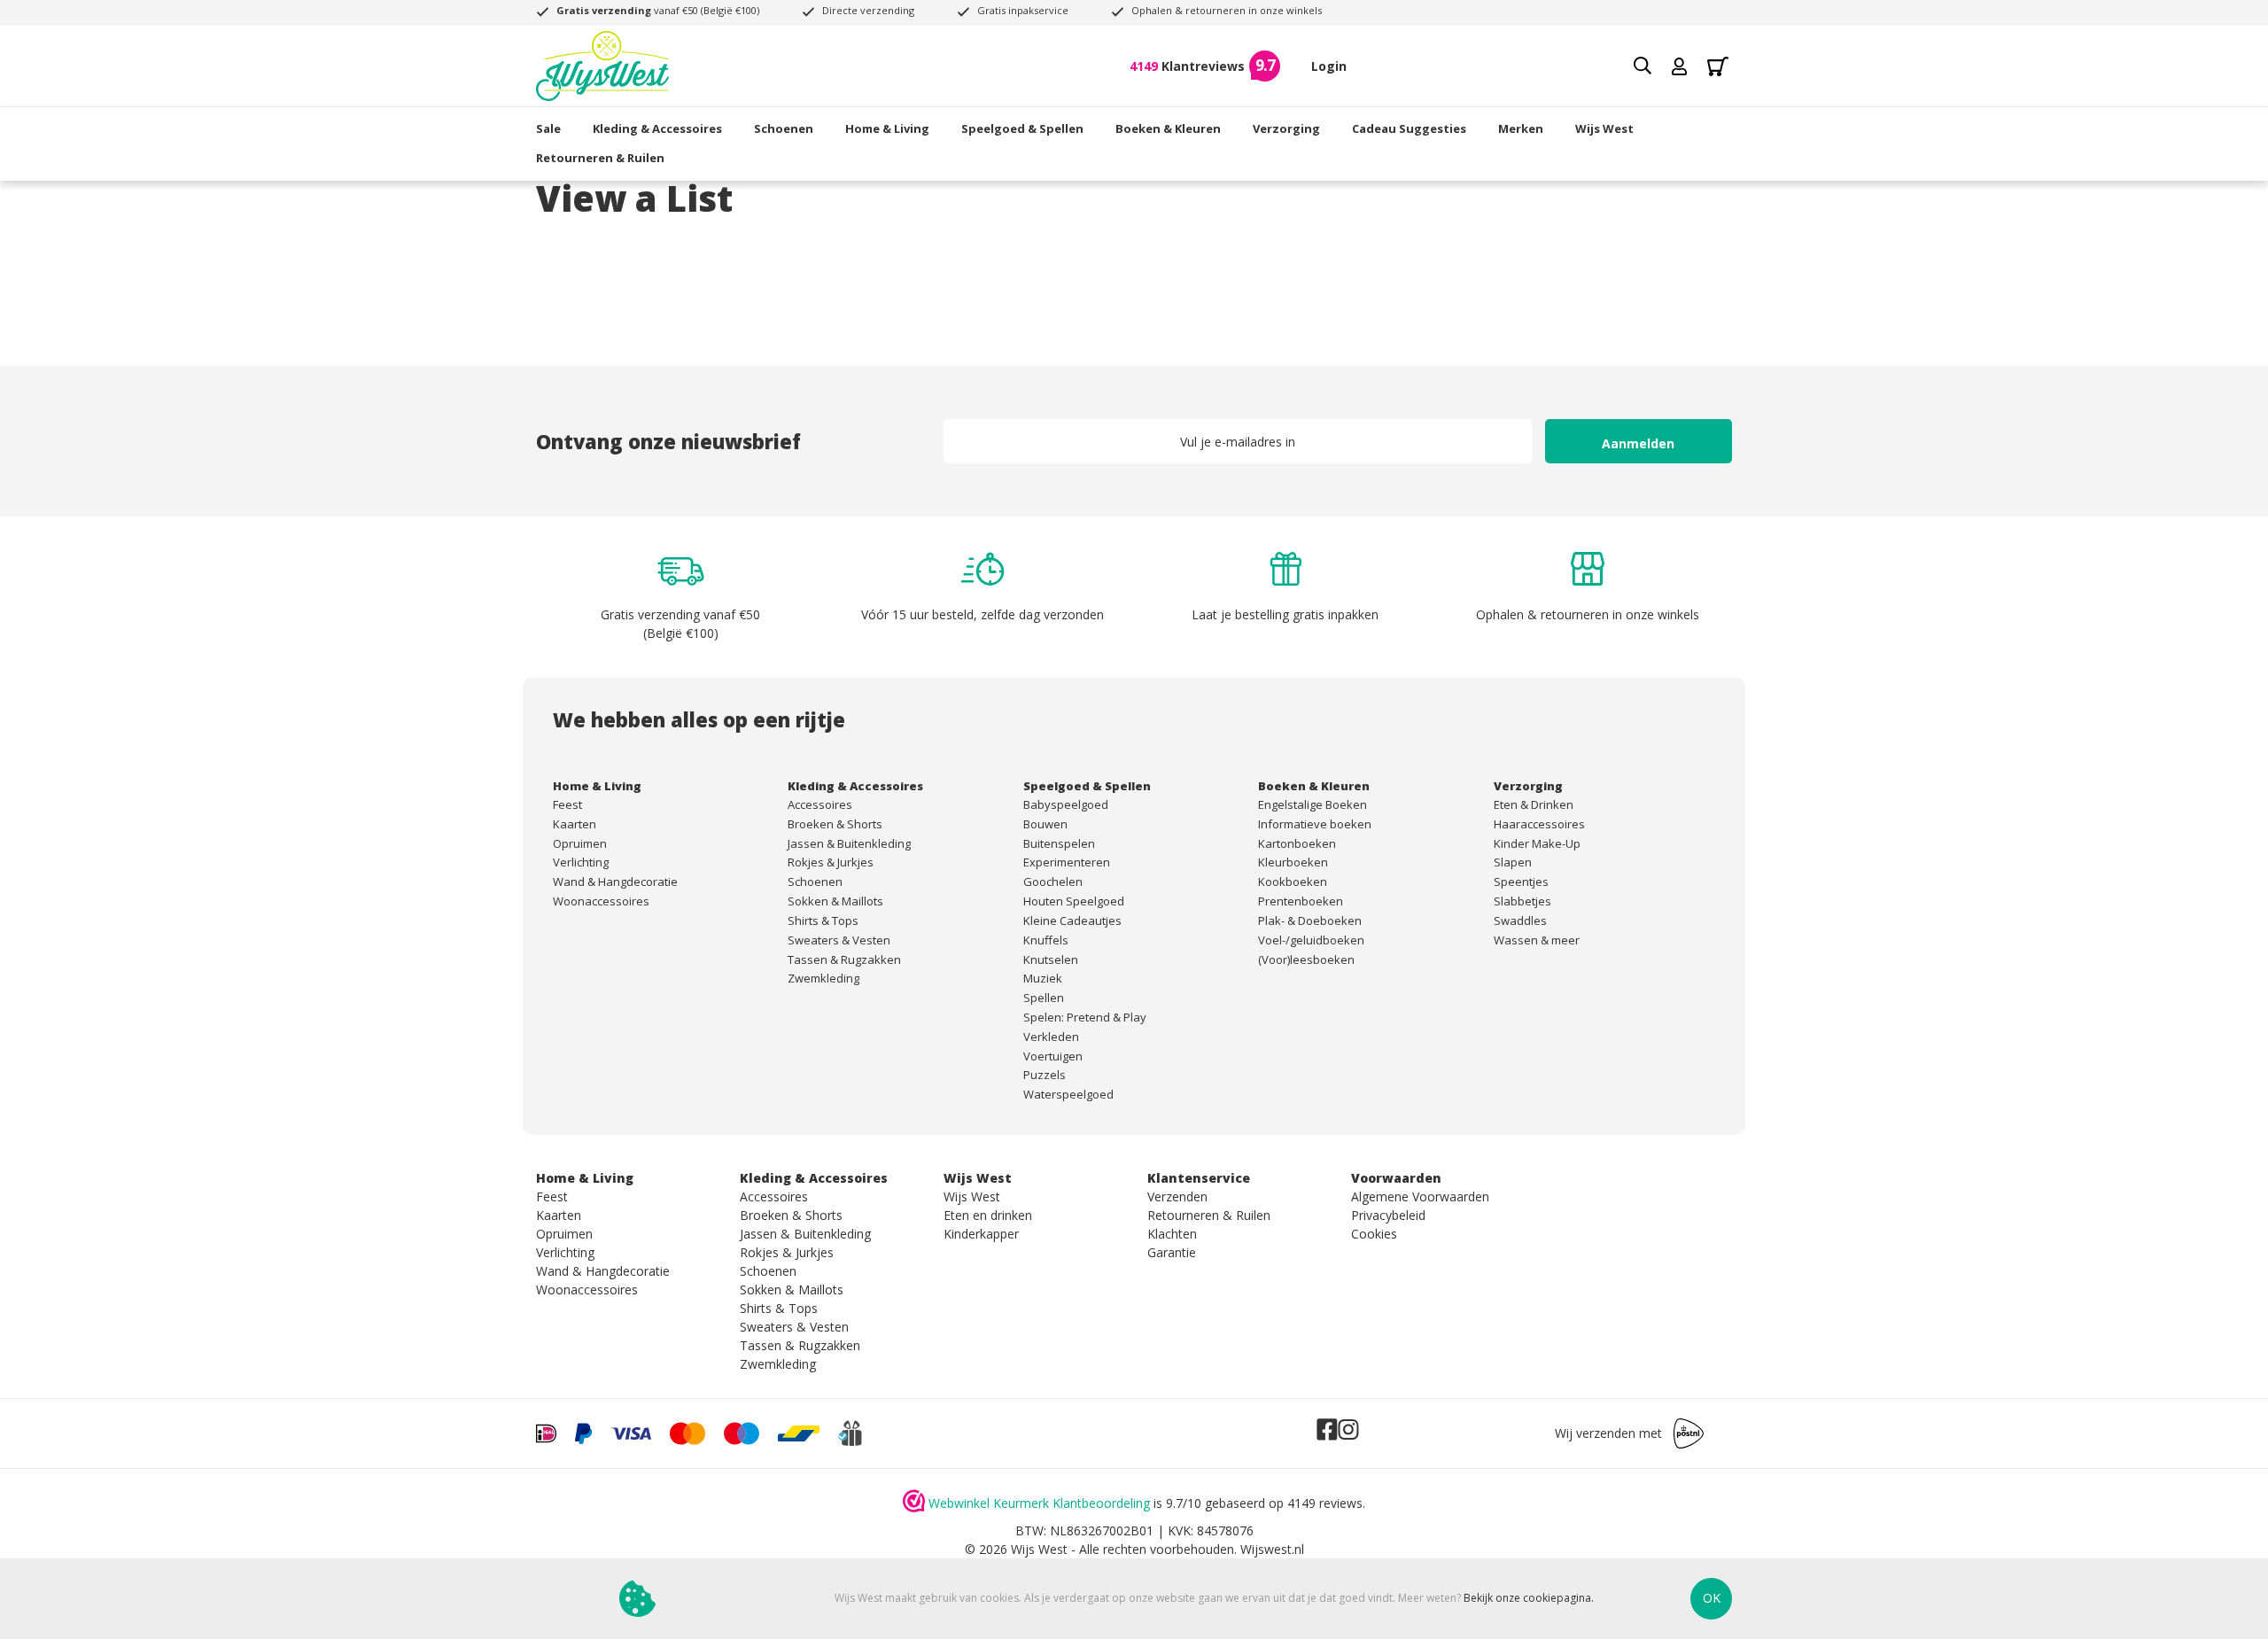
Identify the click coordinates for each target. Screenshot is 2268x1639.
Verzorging (1286, 128)
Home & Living (887, 128)
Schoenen (784, 128)
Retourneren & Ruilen (600, 158)
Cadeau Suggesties (1409, 128)
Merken (1521, 128)
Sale (548, 128)
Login (1329, 66)
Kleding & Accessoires (657, 128)
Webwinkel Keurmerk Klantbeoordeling (1039, 1503)
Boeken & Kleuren (1168, 128)
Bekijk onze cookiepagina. (1529, 1599)
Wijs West (1604, 128)
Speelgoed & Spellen (1022, 128)
